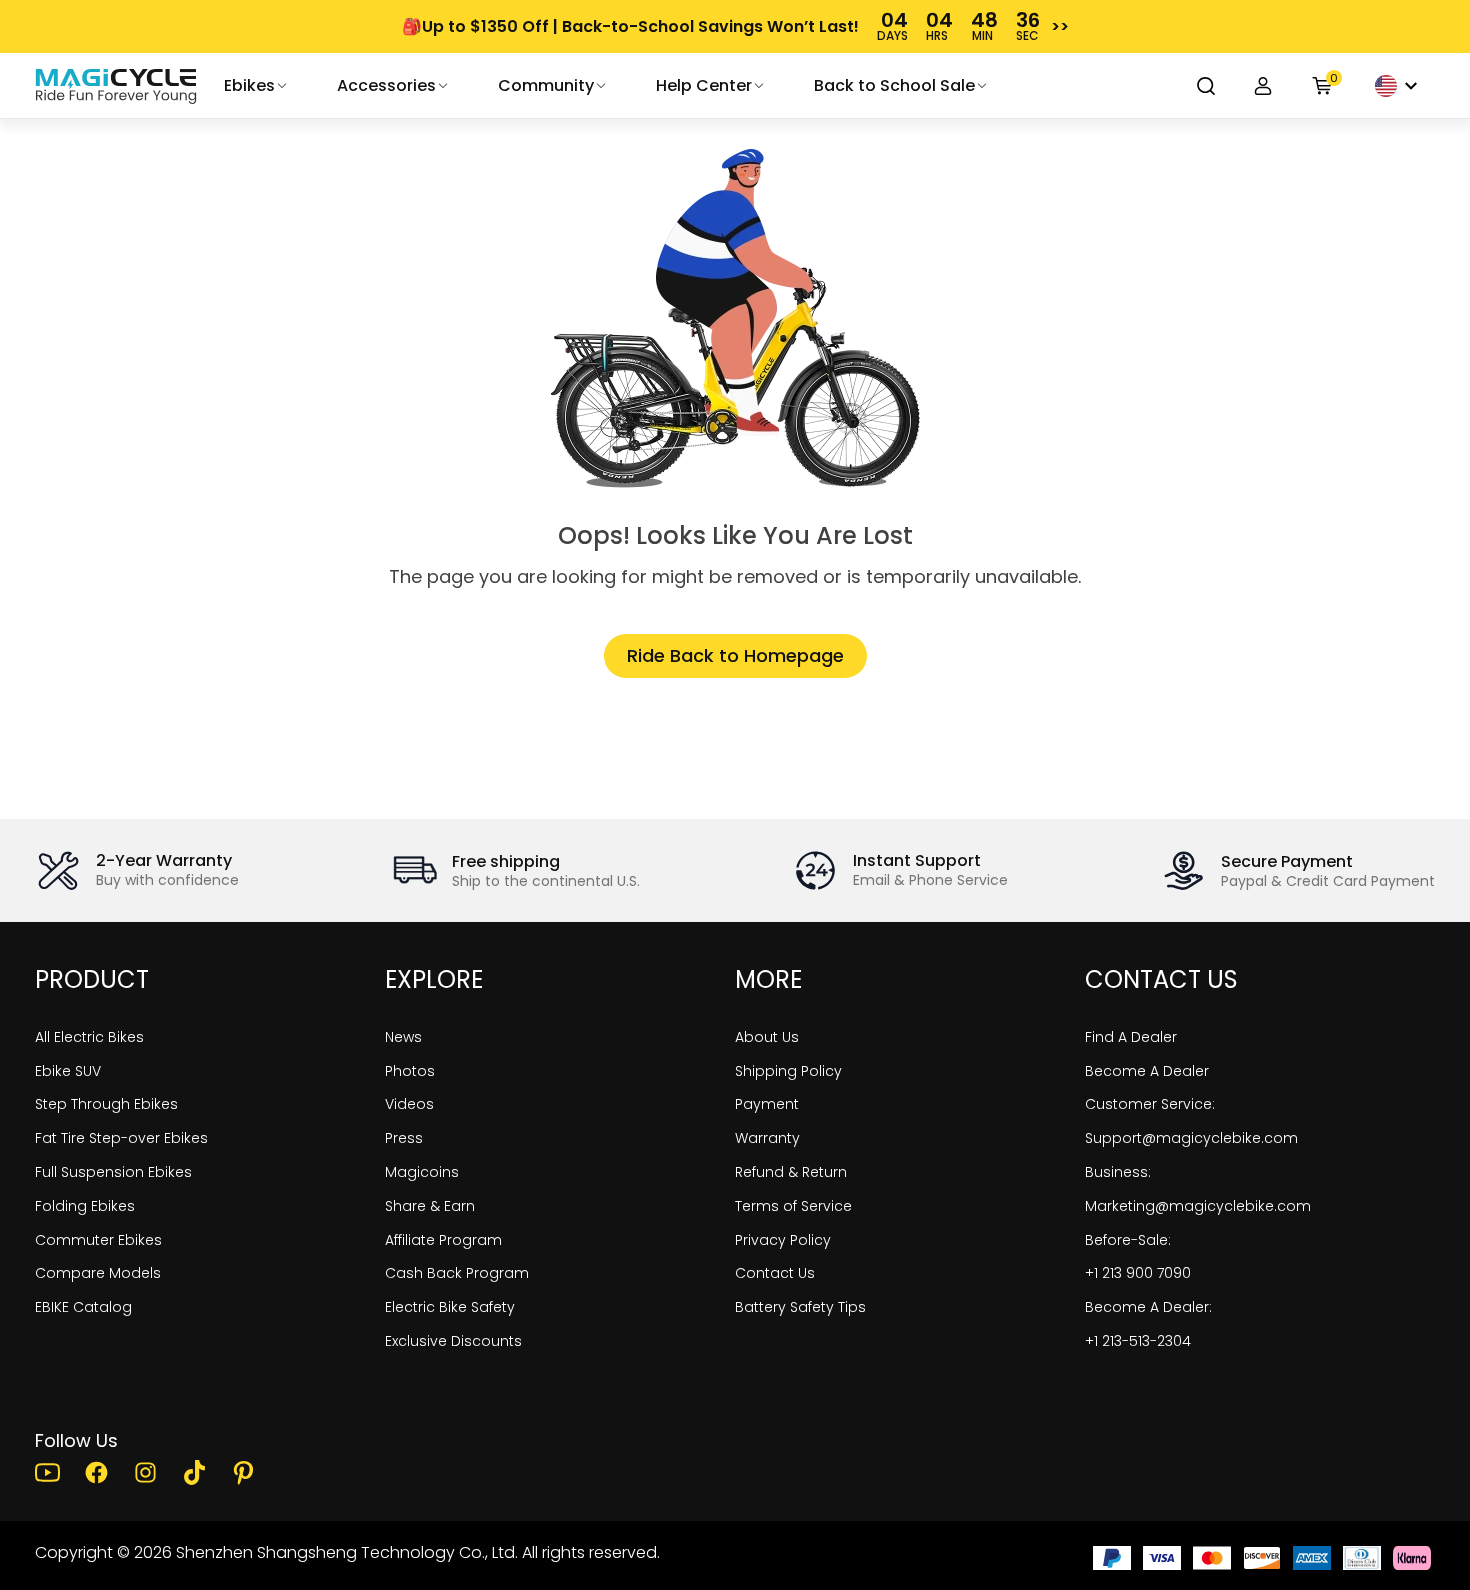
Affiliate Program (443, 1240)
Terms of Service (793, 1206)
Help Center (704, 85)
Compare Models (98, 1273)
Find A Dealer (1131, 1037)
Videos (409, 1104)
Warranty (767, 1138)
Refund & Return (791, 1172)
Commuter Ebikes (98, 1240)
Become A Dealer (1147, 1071)
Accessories (386, 85)
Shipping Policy (788, 1071)
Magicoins (422, 1172)
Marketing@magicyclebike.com (1198, 1206)
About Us (767, 1037)
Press (404, 1138)
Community (546, 85)
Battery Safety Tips (800, 1307)
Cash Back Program (457, 1273)
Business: (1118, 1172)
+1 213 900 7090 (1138, 1273)
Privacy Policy (783, 1240)
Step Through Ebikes (106, 1104)
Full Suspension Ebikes (113, 1172)
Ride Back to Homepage (735, 655)
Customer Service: (1150, 1104)
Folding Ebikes (85, 1206)
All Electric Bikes (89, 1037)
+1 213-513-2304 (1138, 1341)
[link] (116, 86)
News (403, 1037)
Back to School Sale (894, 85)
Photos (410, 1071)
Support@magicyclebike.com (1191, 1138)
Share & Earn (430, 1206)
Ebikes (249, 85)
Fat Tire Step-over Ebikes (121, 1138)
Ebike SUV (68, 1071)
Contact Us (775, 1273)
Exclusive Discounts (453, 1341)
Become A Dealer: (1148, 1307)
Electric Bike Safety (450, 1307)
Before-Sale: (1128, 1240)
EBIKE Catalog (83, 1307)
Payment (767, 1104)
